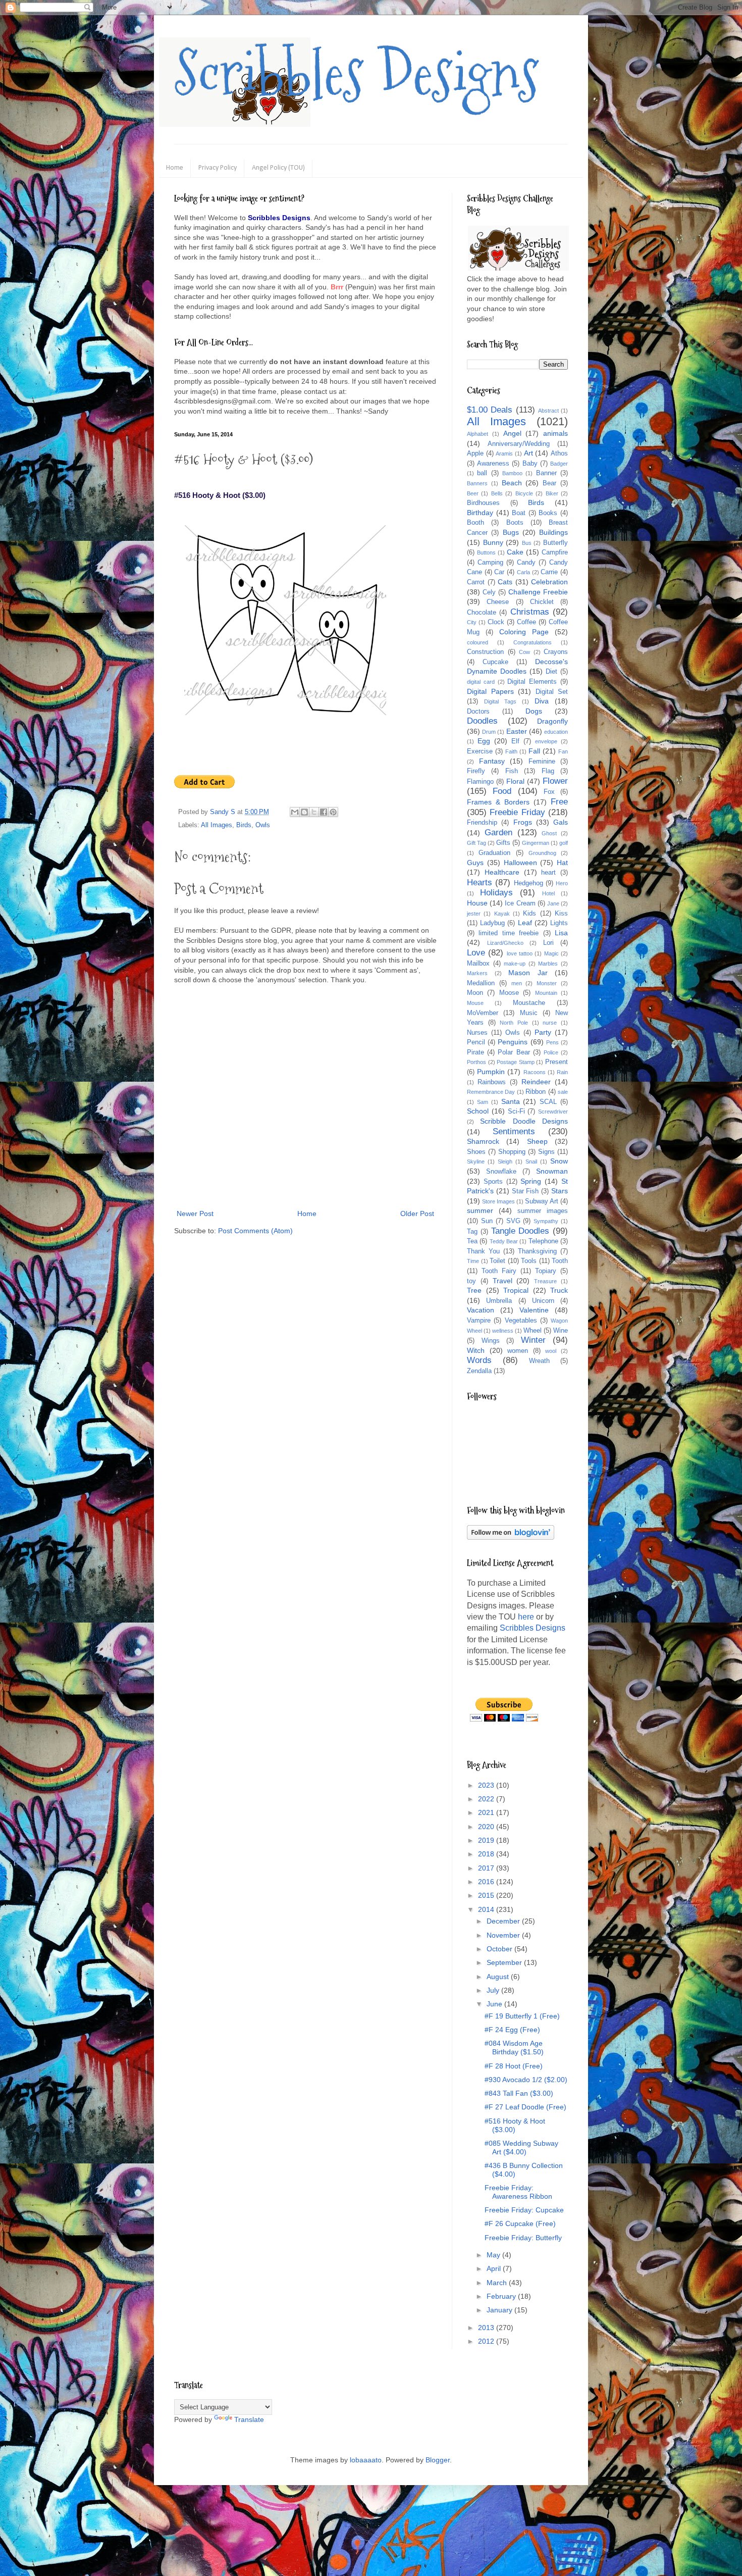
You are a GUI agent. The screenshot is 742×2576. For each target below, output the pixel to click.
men (517, 983)
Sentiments (514, 1131)
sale (563, 1092)
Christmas (530, 612)
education (556, 732)
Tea (472, 1241)
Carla (523, 572)
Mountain (546, 993)
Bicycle (524, 493)
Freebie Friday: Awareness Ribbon (518, 2192)
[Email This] (295, 812)
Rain (562, 1072)
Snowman (552, 1171)
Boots (515, 523)
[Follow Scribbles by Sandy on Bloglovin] (511, 1537)
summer (480, 1210)
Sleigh (505, 1161)
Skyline (476, 1161)
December (504, 1921)
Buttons (486, 552)
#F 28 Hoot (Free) (514, 2066)
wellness (503, 1331)
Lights (559, 923)
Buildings (553, 532)
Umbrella (499, 1301)
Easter (517, 731)
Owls (263, 825)
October (500, 1949)
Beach (512, 483)
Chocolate (482, 613)
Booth (475, 523)
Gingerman (536, 843)
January (500, 2310)
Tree (474, 1290)
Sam (483, 1102)
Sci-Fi (516, 1112)
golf (564, 843)
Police (551, 1052)
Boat (519, 513)
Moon (475, 993)
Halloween (520, 863)
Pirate (475, 1052)
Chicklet (542, 602)
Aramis (504, 453)
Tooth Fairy (499, 1271)
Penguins (513, 1042)
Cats (505, 582)
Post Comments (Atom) (255, 1231)
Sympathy (546, 1221)
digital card (481, 682)
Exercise (480, 751)
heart (548, 873)
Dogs (534, 711)
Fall (534, 751)
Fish (512, 771)
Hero (562, 883)
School (478, 1111)
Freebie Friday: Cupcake (524, 2210)
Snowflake (501, 1172)
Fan (563, 751)
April (495, 2268)
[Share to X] (314, 812)
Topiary (546, 1271)
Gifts (503, 843)
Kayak (502, 914)
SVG (513, 1221)
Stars (560, 1191)
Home (175, 168)
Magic (551, 953)
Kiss (561, 914)
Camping (490, 563)
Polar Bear (514, 1052)
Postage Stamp (516, 1062)
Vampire (479, 1321)
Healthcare (502, 872)
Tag (472, 1232)
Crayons (556, 652)
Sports (493, 1182)
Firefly (476, 771)
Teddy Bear (504, 1241)
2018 (487, 1854)
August (499, 1977)
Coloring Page (524, 632)
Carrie (549, 572)
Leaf (525, 923)
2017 (487, 1868)
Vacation (481, 1310)
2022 (487, 1799)
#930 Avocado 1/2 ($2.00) (526, 2080)
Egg (484, 741)
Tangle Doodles (520, 1231)
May (494, 2255)
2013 (487, 2328)
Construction (485, 652)
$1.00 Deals (490, 410)
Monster (547, 983)
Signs (546, 1152)
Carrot (476, 582)
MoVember (483, 1013)
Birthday (480, 513)
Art (528, 453)
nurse (550, 1023)
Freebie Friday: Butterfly (523, 2238)
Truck (559, 1290)
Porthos (476, 1062)
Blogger (438, 2460)
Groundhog (542, 853)
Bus (527, 543)
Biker (552, 493)
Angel (512, 433)
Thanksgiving (537, 1251)
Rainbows (492, 1082)
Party (543, 1032)
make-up (515, 964)
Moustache (529, 1003)
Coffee (526, 622)
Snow (559, 1161)
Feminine (542, 762)
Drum (489, 732)
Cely (489, 592)
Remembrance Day (491, 1092)
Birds (244, 825)
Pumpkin (491, 1072)
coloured (478, 642)
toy (471, 1281)
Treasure (545, 1281)
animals (555, 433)
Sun (487, 1221)
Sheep (537, 1141)
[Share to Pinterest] (333, 812)
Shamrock (483, 1141)
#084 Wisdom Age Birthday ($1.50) (514, 2048)
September (505, 1962)
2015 (487, 1895)
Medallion (481, 983)
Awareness (493, 464)
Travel (502, 1281)
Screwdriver (553, 1112)
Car (499, 572)
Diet (551, 672)
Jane (553, 903)
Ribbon (536, 1092)
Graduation (494, 853)
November (504, 1935)
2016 (487, 1882)
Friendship (482, 823)
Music (529, 1013)
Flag (548, 771)
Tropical (516, 1290)
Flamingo (480, 782)
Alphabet (478, 434)
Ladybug (492, 923)
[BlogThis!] (304, 812)
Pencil (476, 1042)
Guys (475, 863)
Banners (477, 483)
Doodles (482, 721)
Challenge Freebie (538, 592)
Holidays (496, 893)
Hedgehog (528, 883)
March (498, 2283)
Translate (249, 2419)
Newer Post (195, 1214)
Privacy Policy (218, 168)
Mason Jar (528, 973)
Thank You (483, 1251)
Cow (524, 652)
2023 (487, 1785)
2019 (487, 1840)
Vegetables (521, 1321)
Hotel (548, 893)
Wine (561, 1331)
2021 (487, 1812)
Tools (529, 1261)
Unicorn (543, 1301)
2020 (487, 1827)
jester (474, 914)
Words (479, 1360)
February (502, 2296)
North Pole (514, 1023)
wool (551, 1351)
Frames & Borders (498, 802)
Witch (476, 1350)
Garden (498, 832)
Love (476, 953)
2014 (487, 1909)
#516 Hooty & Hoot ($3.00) (515, 2125)
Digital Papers (490, 691)
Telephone (543, 1241)
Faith (511, 751)
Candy (526, 563)
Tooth (560, 1261)
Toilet (497, 1261)
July (494, 1990)
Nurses (477, 1033)
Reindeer (536, 1082)
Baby (530, 464)
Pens (552, 1042)
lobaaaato (366, 2460)
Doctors (478, 712)
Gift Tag (476, 843)
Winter (533, 1340)
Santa (511, 1101)
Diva (542, 701)
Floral (515, 781)
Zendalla (479, 1371)
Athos (559, 453)
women (518, 1351)
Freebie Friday (517, 812)
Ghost (549, 833)
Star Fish (525, 1191)
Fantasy (492, 761)
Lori (548, 943)
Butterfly (555, 543)
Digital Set (552, 692)
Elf (515, 741)
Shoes (476, 1152)
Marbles (548, 964)
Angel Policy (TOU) (278, 168)
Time (473, 1261)
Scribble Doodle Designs (524, 1121)
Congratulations (533, 642)
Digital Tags (500, 701)
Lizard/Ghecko (505, 943)
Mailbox (478, 964)
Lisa (561, 933)
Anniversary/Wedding (519, 444)
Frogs (523, 822)
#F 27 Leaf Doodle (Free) (525, 2107)
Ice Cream (520, 903)
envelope (546, 741)
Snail (531, 1161)
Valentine (534, 1310)
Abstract (548, 411)
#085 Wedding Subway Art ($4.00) (521, 2148)
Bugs (511, 532)
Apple (475, 453)
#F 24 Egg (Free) (512, 2030)
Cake (515, 552)
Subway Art (542, 1201)
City (472, 622)
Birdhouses (483, 503)
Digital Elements (532, 682)
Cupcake (495, 662)
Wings (491, 1341)
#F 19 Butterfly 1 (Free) (522, 2016)
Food (502, 791)
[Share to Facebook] (324, 812)
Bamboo (512, 473)
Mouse (475, 1003)
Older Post (417, 1214)
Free (559, 802)
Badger (559, 464)
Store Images (498, 1201)
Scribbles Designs (357, 73)
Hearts (480, 882)
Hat (562, 863)
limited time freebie (509, 933)
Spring (531, 1181)
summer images (543, 1211)
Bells (497, 493)
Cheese (498, 602)
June (495, 2004)
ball (482, 473)
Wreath (539, 1361)
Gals (561, 822)
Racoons (535, 1072)
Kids (529, 914)
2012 (487, 2341)
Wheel (533, 1331)
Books (548, 513)
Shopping (512, 1152)
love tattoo (520, 953)
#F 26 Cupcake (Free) (520, 2224)
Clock (496, 622)
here (526, 1617)
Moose (509, 993)
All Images (217, 825)
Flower (555, 781)
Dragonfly (552, 721)
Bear (549, 483)
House (477, 903)
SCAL (548, 1102)
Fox (549, 792)
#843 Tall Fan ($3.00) (519, 2093)
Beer (473, 493)
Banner (546, 473)
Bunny (493, 542)
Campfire (555, 552)
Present (556, 1062)
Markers (477, 973)
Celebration (549, 582)
